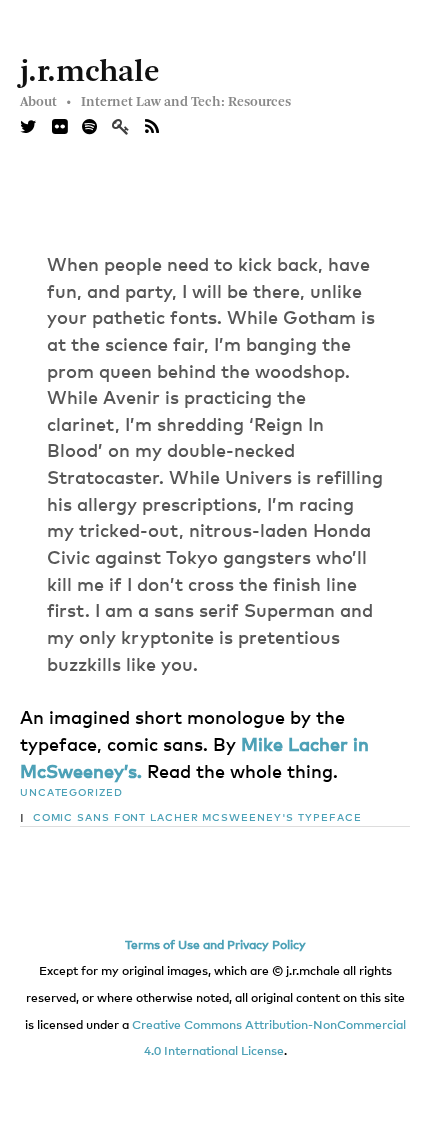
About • (45, 102)
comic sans (71, 818)
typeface (329, 818)
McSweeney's (248, 818)
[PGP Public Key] (128, 128)
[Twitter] (28, 128)
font (130, 818)
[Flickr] (59, 128)
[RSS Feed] (152, 128)
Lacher (174, 818)
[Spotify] (89, 128)
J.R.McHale (90, 73)
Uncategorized (71, 793)
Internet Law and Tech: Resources (186, 102)
